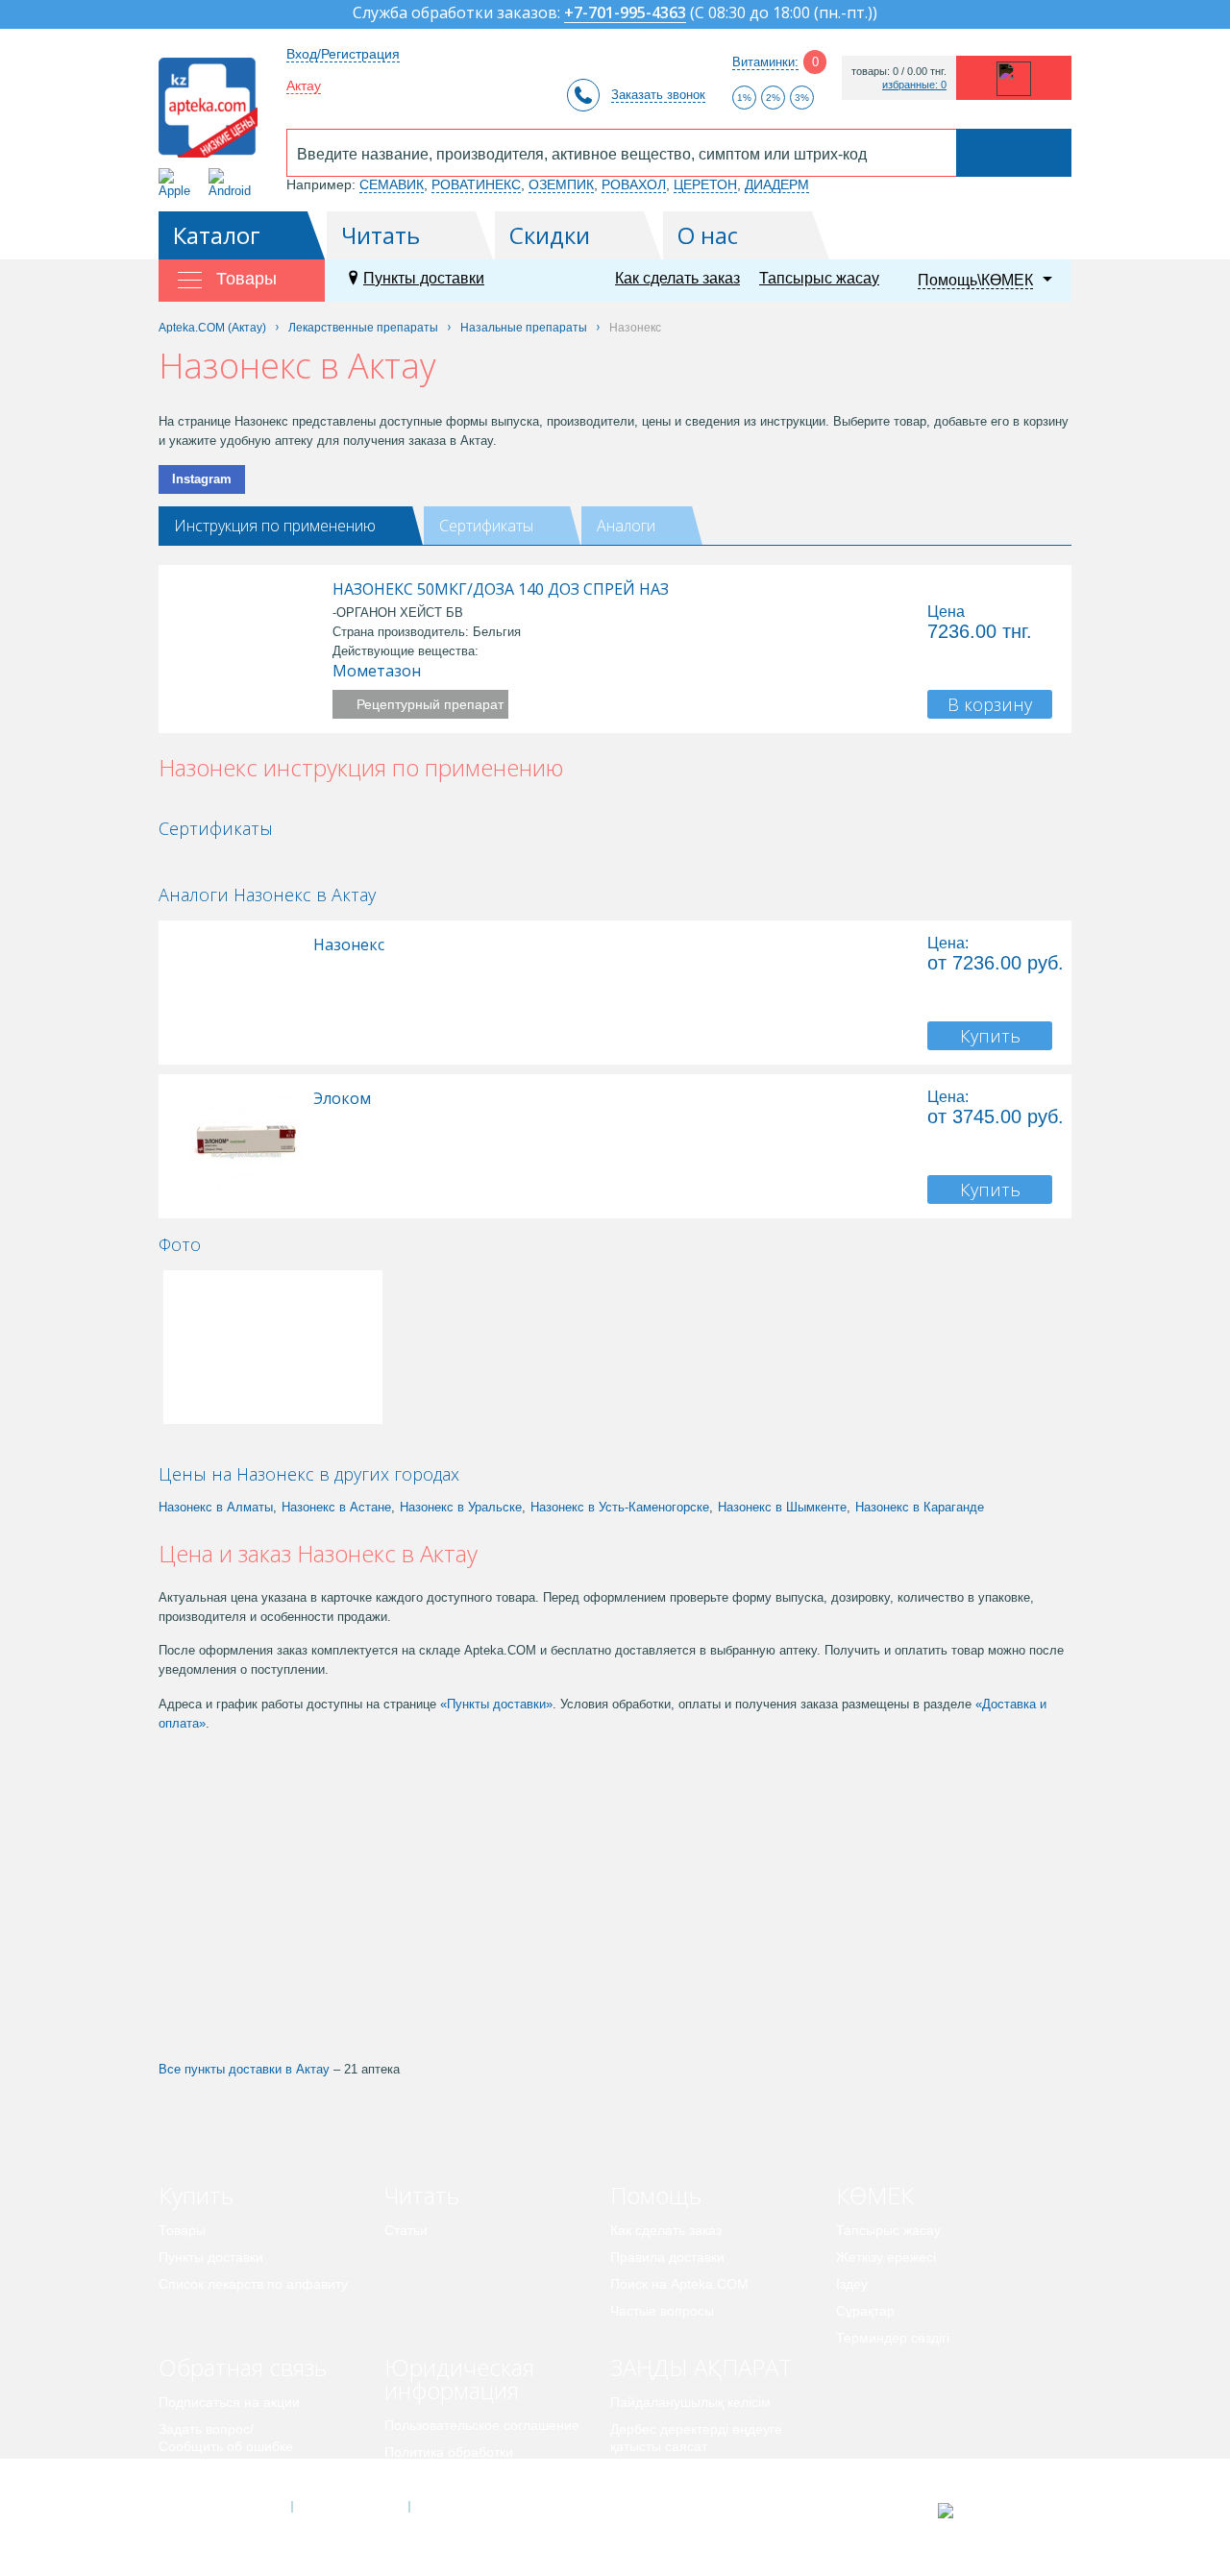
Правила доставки (667, 2257)
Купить (990, 1036)
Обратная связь (243, 2367)
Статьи (406, 2230)
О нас (708, 235)
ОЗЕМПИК (561, 184)
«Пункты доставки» (496, 1704)
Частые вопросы (662, 2311)
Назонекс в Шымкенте (782, 1507)
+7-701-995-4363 (625, 14)
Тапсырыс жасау (819, 278)
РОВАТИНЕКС (476, 184)
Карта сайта (468, 2507)
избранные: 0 (914, 85)
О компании (349, 2507)
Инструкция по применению (275, 526)
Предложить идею (216, 2473)
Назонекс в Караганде (920, 1507)
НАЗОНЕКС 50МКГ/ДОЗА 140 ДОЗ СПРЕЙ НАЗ (501, 589)
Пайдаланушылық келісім (690, 2402)
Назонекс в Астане (336, 1507)
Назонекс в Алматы (216, 1507)
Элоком (342, 1098)
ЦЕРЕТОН (705, 184)
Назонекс (349, 945)
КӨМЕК (875, 2195)
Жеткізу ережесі (886, 2257)
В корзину (990, 704)
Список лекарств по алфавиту (253, 2284)
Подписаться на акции (229, 2402)
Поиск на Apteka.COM (679, 2284)
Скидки (550, 235)
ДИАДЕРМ (777, 184)
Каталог (217, 235)
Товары (182, 2230)
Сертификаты (486, 526)
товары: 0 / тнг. (899, 72)
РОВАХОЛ (634, 184)
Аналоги (626, 526)
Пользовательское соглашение (482, 2425)
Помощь (656, 2195)
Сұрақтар (865, 2311)
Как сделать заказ (677, 278)
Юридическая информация (459, 2379)
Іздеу (852, 2284)
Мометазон (377, 671)
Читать (381, 235)
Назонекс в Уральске (461, 1507)
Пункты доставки (424, 278)
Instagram (202, 479)
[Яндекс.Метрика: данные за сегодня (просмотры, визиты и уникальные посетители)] (993, 2511)
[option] (224, 861)
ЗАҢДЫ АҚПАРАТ (701, 2367)
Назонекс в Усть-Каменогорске (620, 1507)
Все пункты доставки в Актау (244, 2069)
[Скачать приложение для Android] (233, 183)
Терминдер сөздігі (893, 2338)
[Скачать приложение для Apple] (178, 183)
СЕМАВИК (392, 184)
